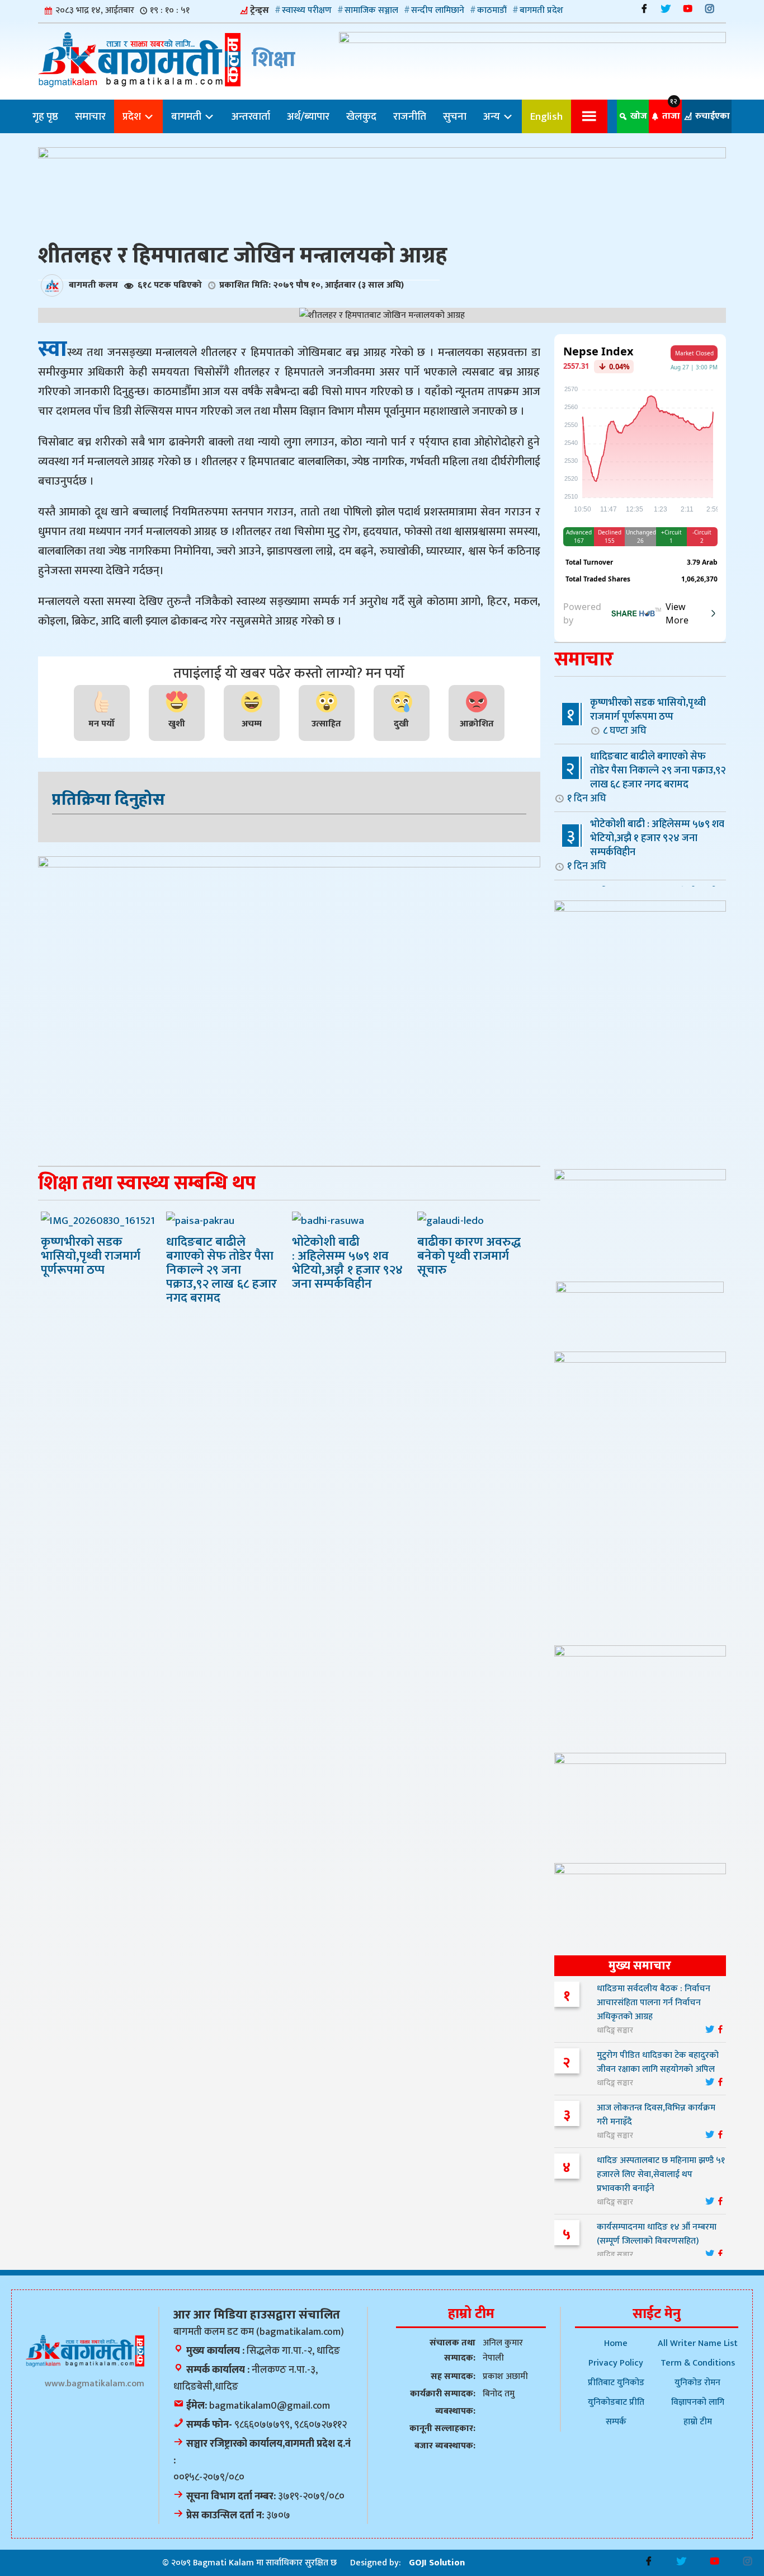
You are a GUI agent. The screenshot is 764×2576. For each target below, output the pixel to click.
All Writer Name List (698, 2343)
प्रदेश (133, 116)
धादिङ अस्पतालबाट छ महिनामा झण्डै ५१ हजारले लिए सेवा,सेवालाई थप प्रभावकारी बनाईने (661, 2174)
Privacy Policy (616, 2363)
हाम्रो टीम (698, 2422)
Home (616, 2343)
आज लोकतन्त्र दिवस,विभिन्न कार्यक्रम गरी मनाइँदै (656, 2115)
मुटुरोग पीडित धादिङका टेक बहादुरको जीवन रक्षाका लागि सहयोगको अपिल (658, 2062)
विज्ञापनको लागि (698, 2402)
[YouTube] (688, 9)
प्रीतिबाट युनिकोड (616, 2383)
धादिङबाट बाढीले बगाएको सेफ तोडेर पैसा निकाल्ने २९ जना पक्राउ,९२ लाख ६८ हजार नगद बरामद (647, 777)
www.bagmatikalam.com (95, 2384)
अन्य (493, 116)
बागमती (187, 116)
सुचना (455, 116)
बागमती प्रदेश (541, 10)
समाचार (90, 116)
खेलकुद (361, 116)
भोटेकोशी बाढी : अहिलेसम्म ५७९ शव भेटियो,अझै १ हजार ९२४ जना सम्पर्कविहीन (646, 845)
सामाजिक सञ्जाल (371, 10)
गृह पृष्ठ (45, 116)
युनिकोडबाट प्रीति (616, 2402)
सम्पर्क (616, 2422)
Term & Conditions (698, 2363)
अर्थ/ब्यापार (308, 116)
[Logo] (85, 2351)
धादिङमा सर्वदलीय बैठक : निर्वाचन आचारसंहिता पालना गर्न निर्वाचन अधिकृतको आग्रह (654, 2003)
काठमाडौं (492, 10)
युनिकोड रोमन (697, 2383)
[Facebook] (644, 9)
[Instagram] (709, 9)
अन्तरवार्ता (251, 116)
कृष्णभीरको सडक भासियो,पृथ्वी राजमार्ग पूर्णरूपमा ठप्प (648, 716)
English (546, 116)
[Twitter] (666, 9)
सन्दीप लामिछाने (438, 10)
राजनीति (410, 116)
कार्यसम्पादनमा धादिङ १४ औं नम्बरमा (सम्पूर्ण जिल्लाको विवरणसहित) (657, 2234)
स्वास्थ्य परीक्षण (307, 10)
